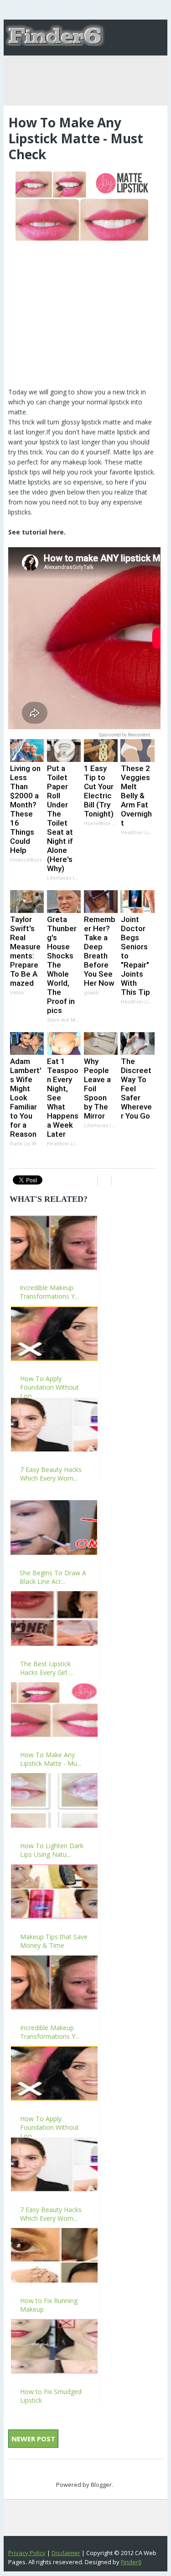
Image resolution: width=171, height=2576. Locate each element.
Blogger (101, 2485)
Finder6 (131, 2562)
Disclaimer (66, 2553)
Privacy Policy (27, 2553)
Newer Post (33, 2439)
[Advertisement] (82, 310)
